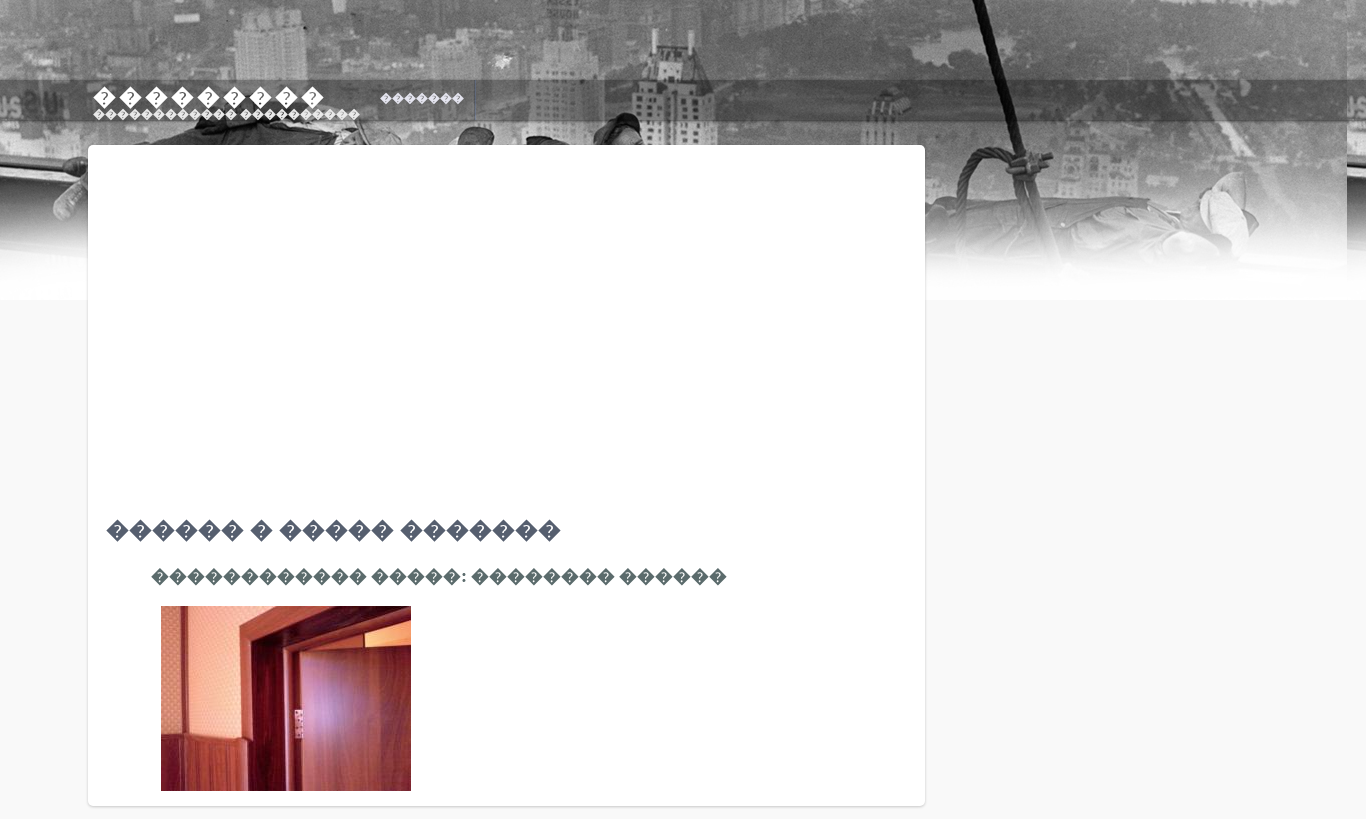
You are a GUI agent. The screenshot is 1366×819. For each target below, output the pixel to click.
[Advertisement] (1198, 679)
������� (422, 98)
